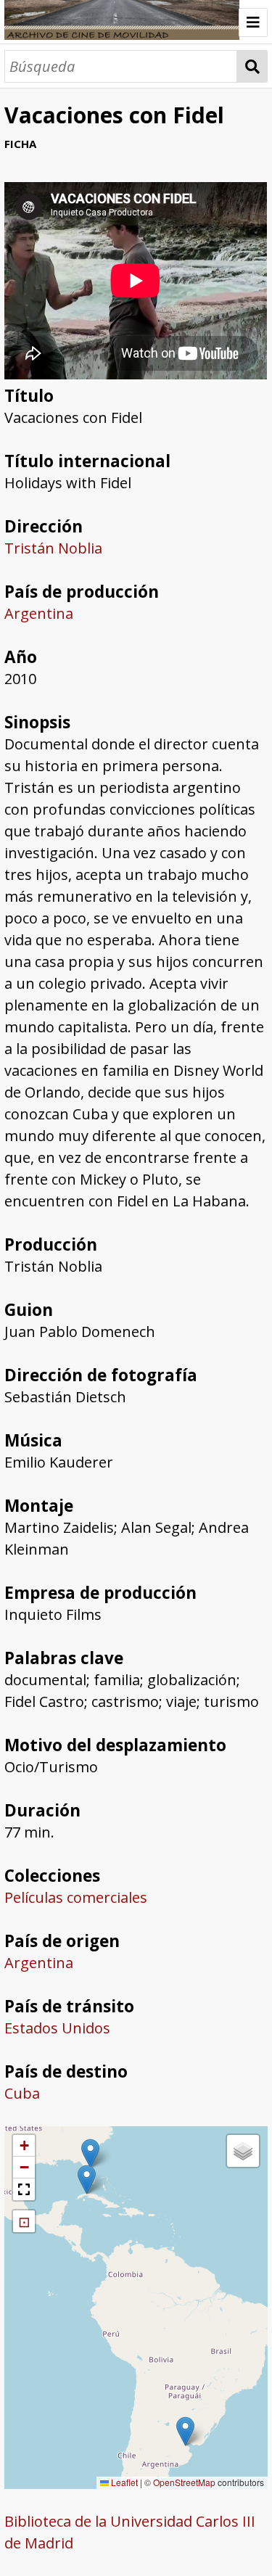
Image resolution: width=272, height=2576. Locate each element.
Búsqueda (252, 66)
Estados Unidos (57, 2028)
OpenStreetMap (184, 2482)
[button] (185, 2431)
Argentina (39, 613)
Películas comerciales (76, 1897)
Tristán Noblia (53, 548)
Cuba (22, 2093)
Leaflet (123, 2482)
